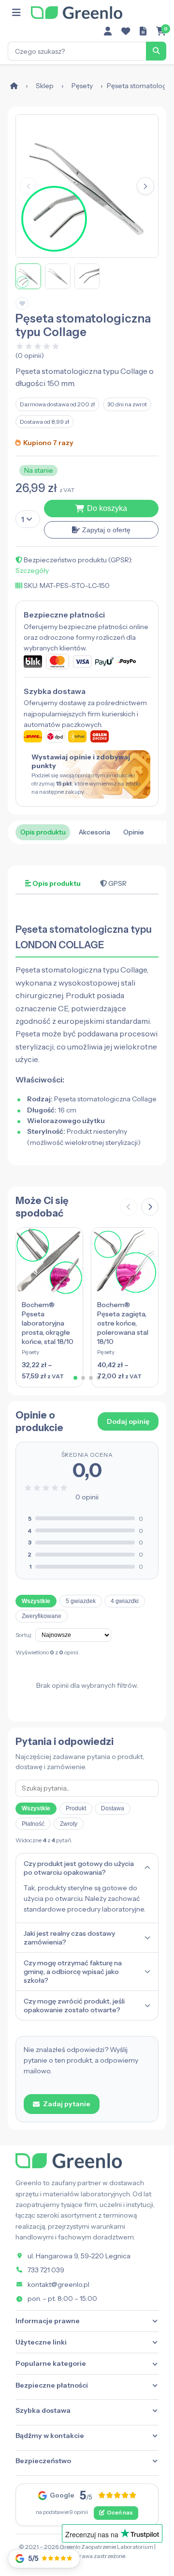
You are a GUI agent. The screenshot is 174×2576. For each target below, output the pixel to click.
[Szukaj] (156, 51)
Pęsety (82, 86)
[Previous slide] (129, 1207)
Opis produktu (43, 832)
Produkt (76, 1808)
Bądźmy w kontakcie (50, 2436)
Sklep (45, 86)
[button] (145, 186)
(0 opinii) (30, 355)
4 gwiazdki (125, 1601)
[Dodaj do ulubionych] (22, 303)
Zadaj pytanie (67, 2104)
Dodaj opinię (128, 1421)
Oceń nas (120, 2513)
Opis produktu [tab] (56, 883)
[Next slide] (150, 1207)
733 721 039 (46, 2270)
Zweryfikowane (42, 1616)
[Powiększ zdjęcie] (87, 186)
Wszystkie (36, 1601)
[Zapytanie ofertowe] (143, 31)
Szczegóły (32, 571)
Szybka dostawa (43, 2410)
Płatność (33, 1824)
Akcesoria (94, 832)
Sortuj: (24, 1635)
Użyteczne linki (41, 2342)
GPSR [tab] (117, 883)
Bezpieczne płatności (52, 2385)
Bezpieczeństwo (43, 2461)
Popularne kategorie (51, 2363)
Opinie (134, 832)
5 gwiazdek (81, 1601)
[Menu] (16, 13)
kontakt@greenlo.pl (58, 2284)
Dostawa (113, 1808)
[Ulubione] (126, 31)
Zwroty (69, 1824)
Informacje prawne (48, 2321)
